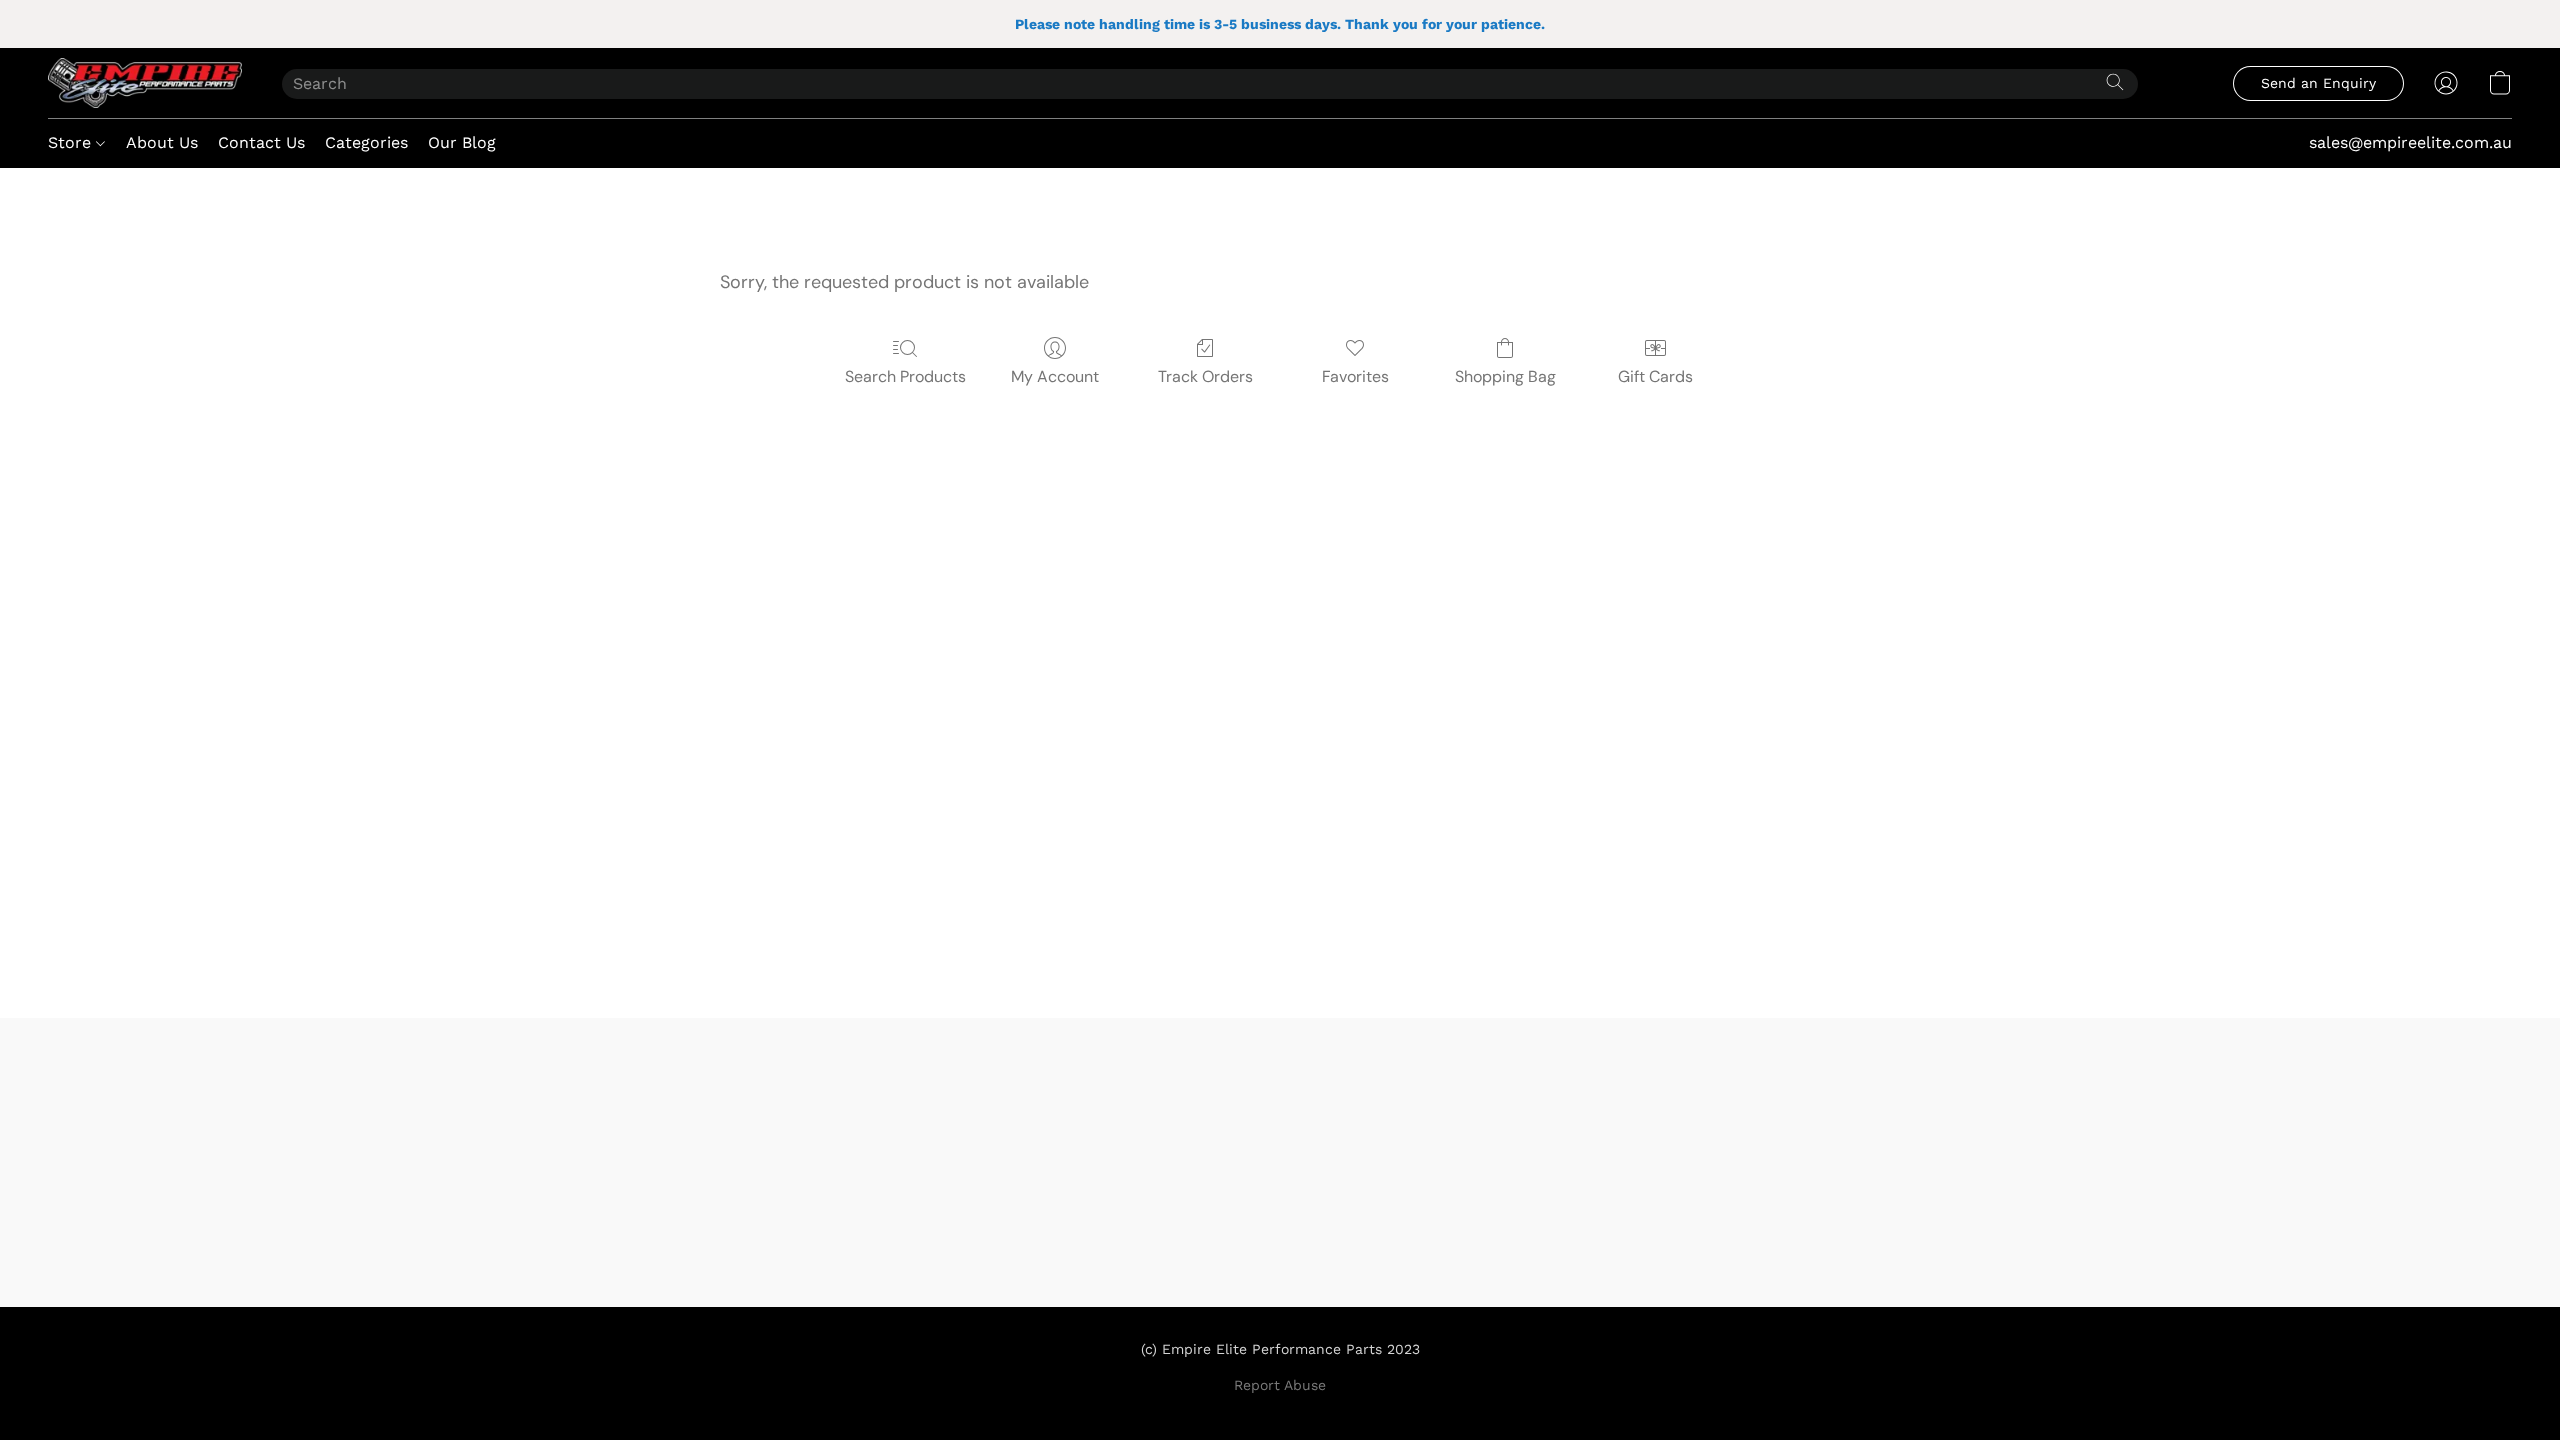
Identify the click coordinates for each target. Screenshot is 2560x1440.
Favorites (1355, 376)
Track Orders (1205, 376)
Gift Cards (1655, 376)
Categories (366, 142)
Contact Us (261, 142)
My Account (1055, 376)
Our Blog (462, 142)
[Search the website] (2115, 82)
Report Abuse (1280, 1385)
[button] (145, 83)
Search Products (905, 376)
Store (72, 142)
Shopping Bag (1505, 376)
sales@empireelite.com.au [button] (2410, 142)
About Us (162, 142)
